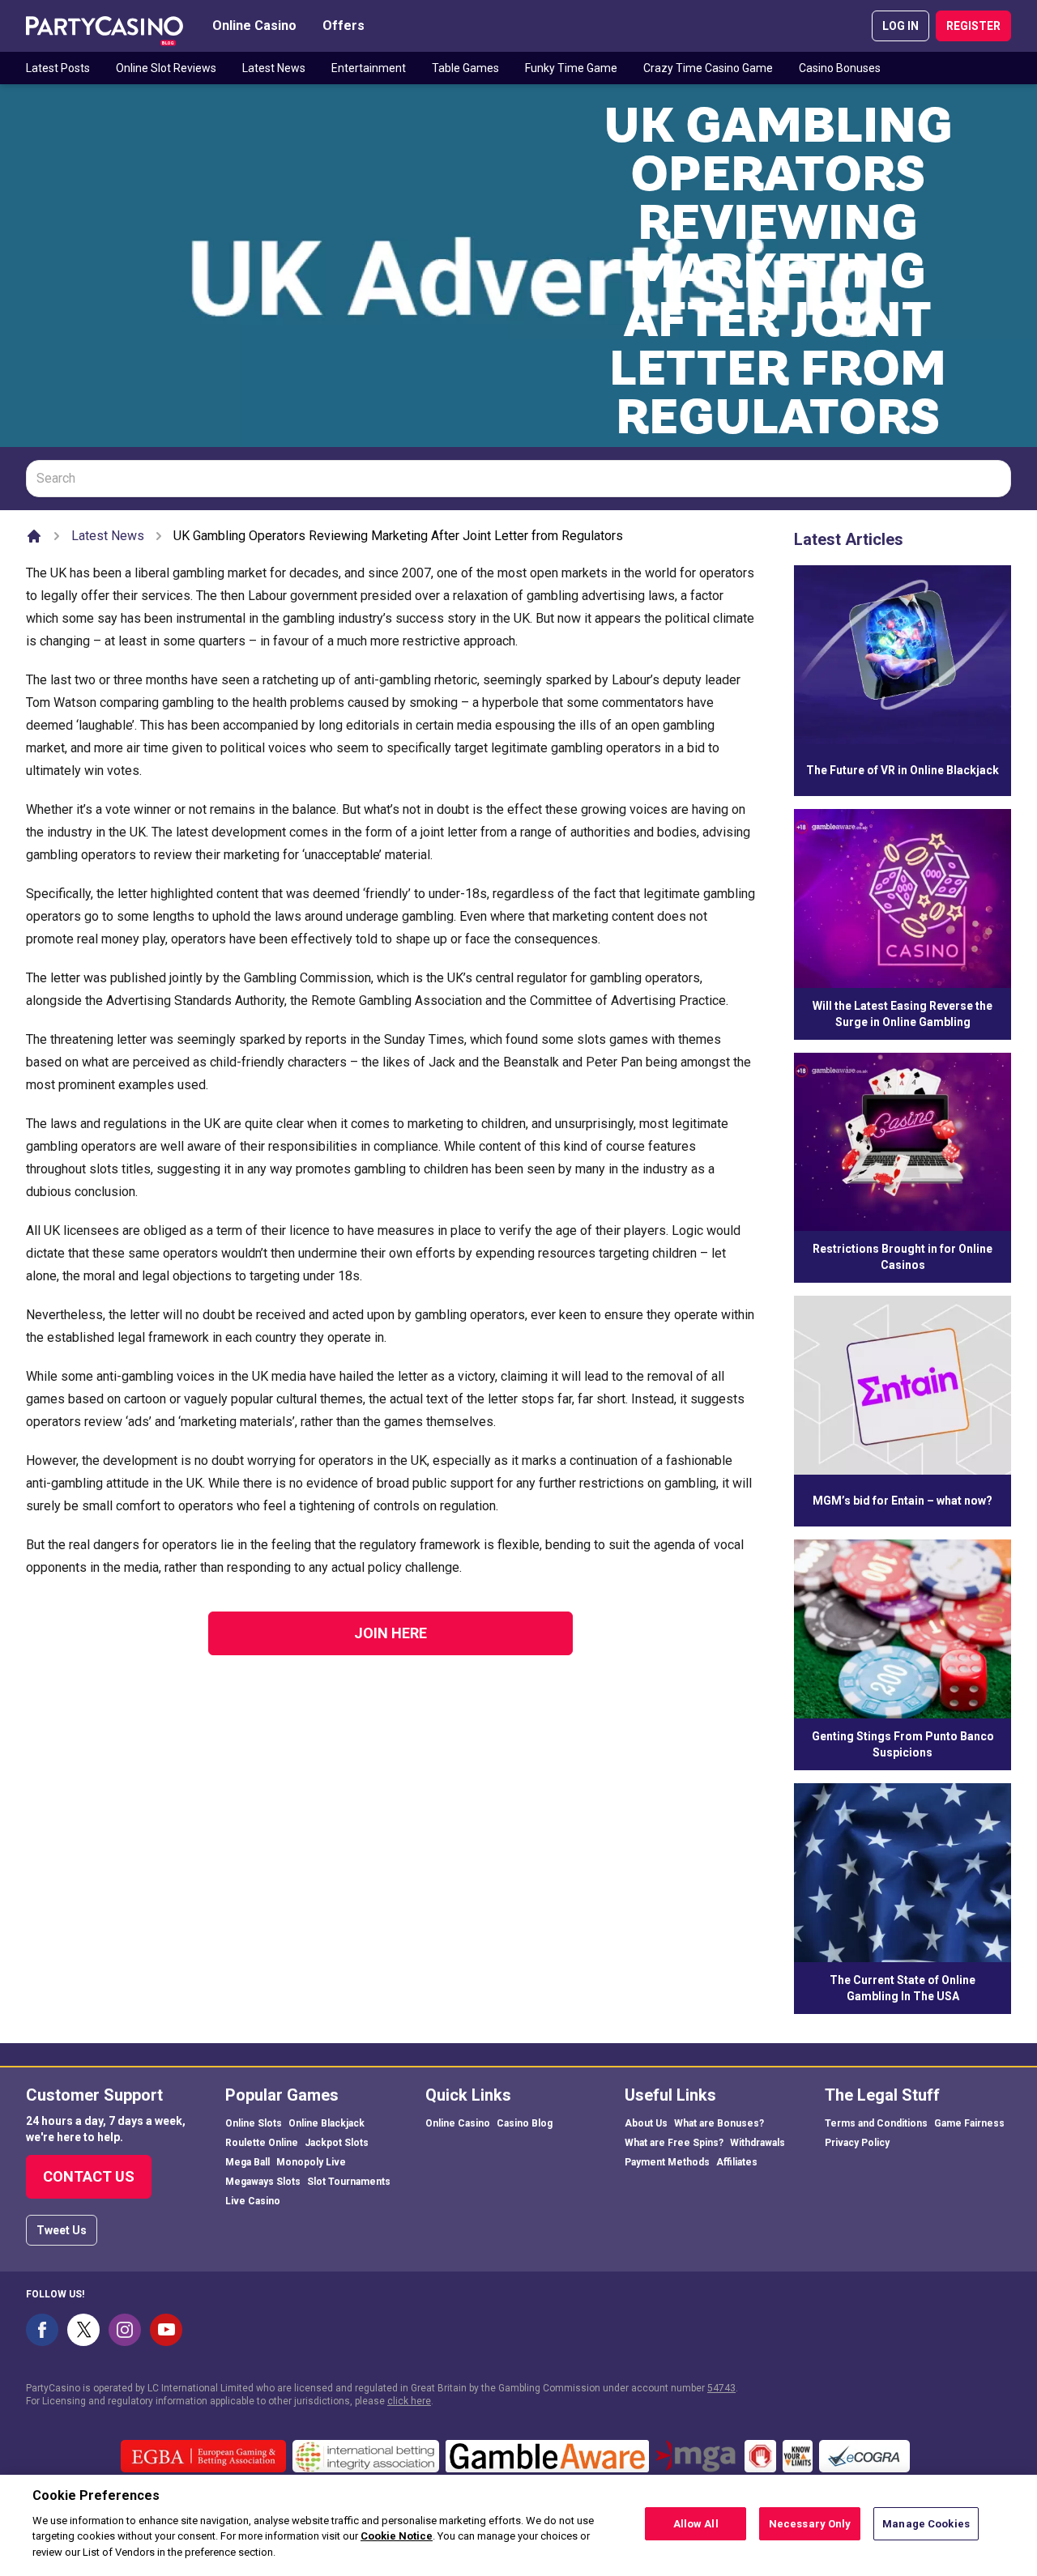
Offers (344, 26)
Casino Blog (525, 2123)
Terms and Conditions (876, 2123)
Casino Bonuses (840, 68)
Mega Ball (248, 2162)
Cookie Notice (397, 2536)
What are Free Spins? (674, 2143)
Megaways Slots (263, 2182)
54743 (721, 2388)
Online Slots (254, 2123)
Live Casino (253, 2201)
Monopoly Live (311, 2162)
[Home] (34, 536)
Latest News (274, 68)
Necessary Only (810, 2524)
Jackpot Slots (337, 2143)
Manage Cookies (926, 2524)
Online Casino (254, 26)
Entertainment (369, 68)
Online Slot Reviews (166, 68)
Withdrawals (757, 2143)
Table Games (465, 68)
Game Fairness (969, 2123)
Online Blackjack (326, 2123)
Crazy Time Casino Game (708, 68)
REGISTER (973, 26)
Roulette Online (262, 2143)
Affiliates (737, 2162)
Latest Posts (58, 68)
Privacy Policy (857, 2143)
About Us (646, 2123)
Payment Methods (667, 2162)
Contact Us (89, 2176)
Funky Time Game (571, 68)
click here (409, 2401)
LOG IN (900, 26)
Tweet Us (62, 2230)
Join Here (390, 1633)
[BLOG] (105, 26)
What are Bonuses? (719, 2123)
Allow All (696, 2524)
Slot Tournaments (349, 2182)
